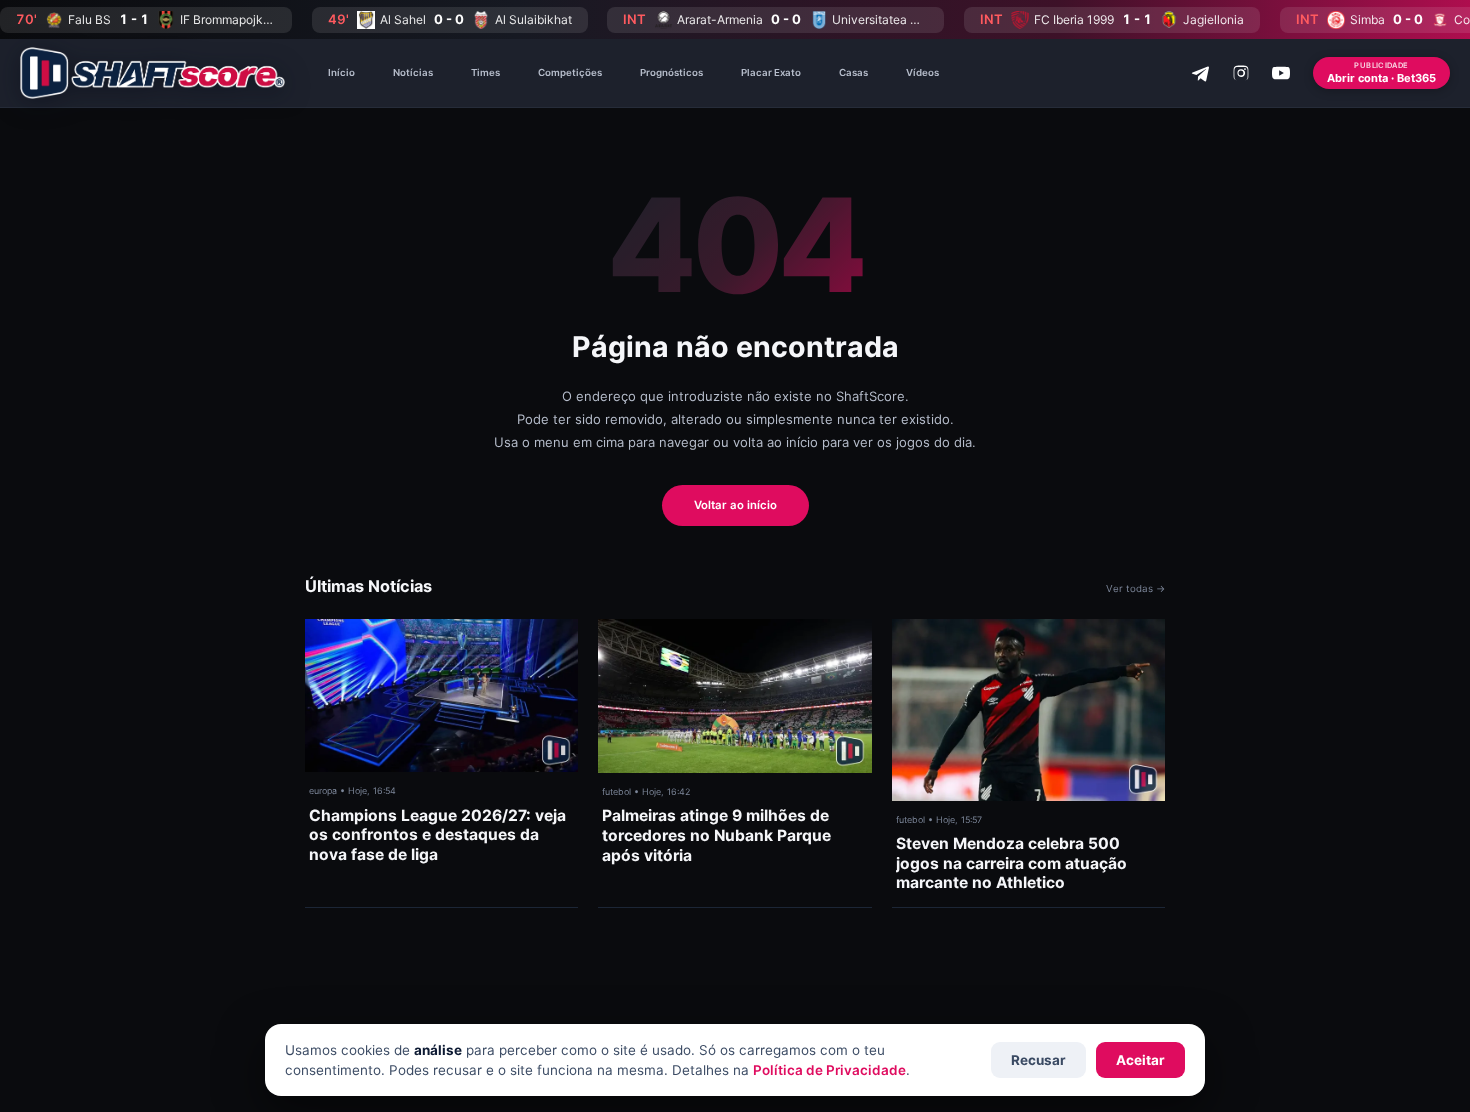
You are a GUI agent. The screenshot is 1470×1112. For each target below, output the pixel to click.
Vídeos (922, 72)
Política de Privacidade (829, 1070)
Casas (853, 72)
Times (485, 72)
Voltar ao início (735, 505)
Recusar (1038, 1060)
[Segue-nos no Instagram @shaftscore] (1241, 73)
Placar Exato (771, 72)
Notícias (413, 72)
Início (341, 72)
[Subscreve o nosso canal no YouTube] (1281, 73)
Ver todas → (1135, 588)
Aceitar (1140, 1060)
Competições (570, 72)
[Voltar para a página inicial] (152, 73)
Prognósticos (671, 72)
